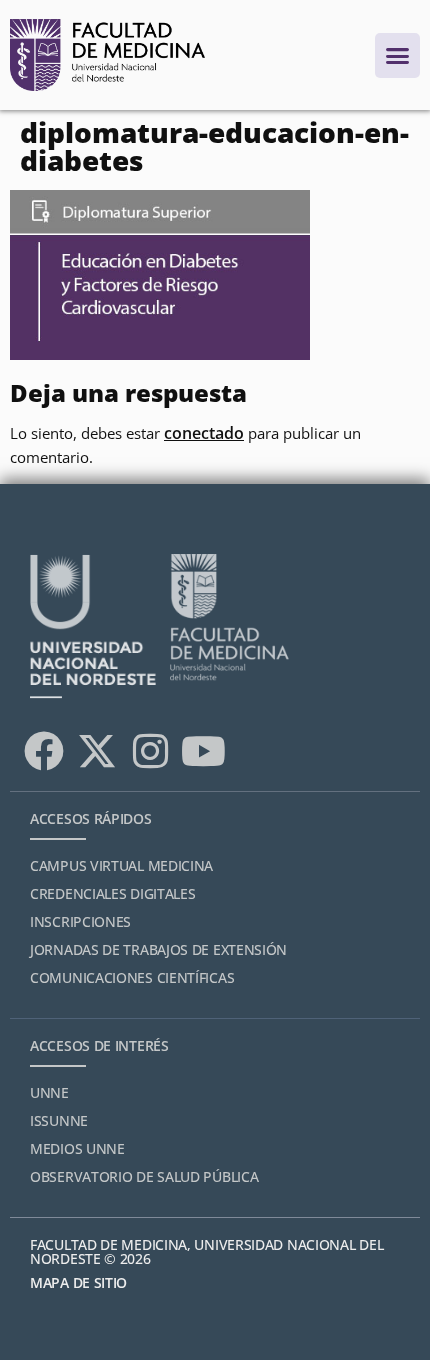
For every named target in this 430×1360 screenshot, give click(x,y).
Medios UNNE (77, 1148)
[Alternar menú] (397, 55)
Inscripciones (80, 921)
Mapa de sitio (78, 1282)
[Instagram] (150, 751)
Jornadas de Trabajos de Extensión (158, 949)
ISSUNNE (59, 1120)
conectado (204, 433)
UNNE (49, 1092)
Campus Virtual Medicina (121, 865)
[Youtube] (203, 751)
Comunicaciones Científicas (132, 977)
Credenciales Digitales (112, 893)
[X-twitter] (97, 751)
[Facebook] (44, 751)
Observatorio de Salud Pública (144, 1176)
